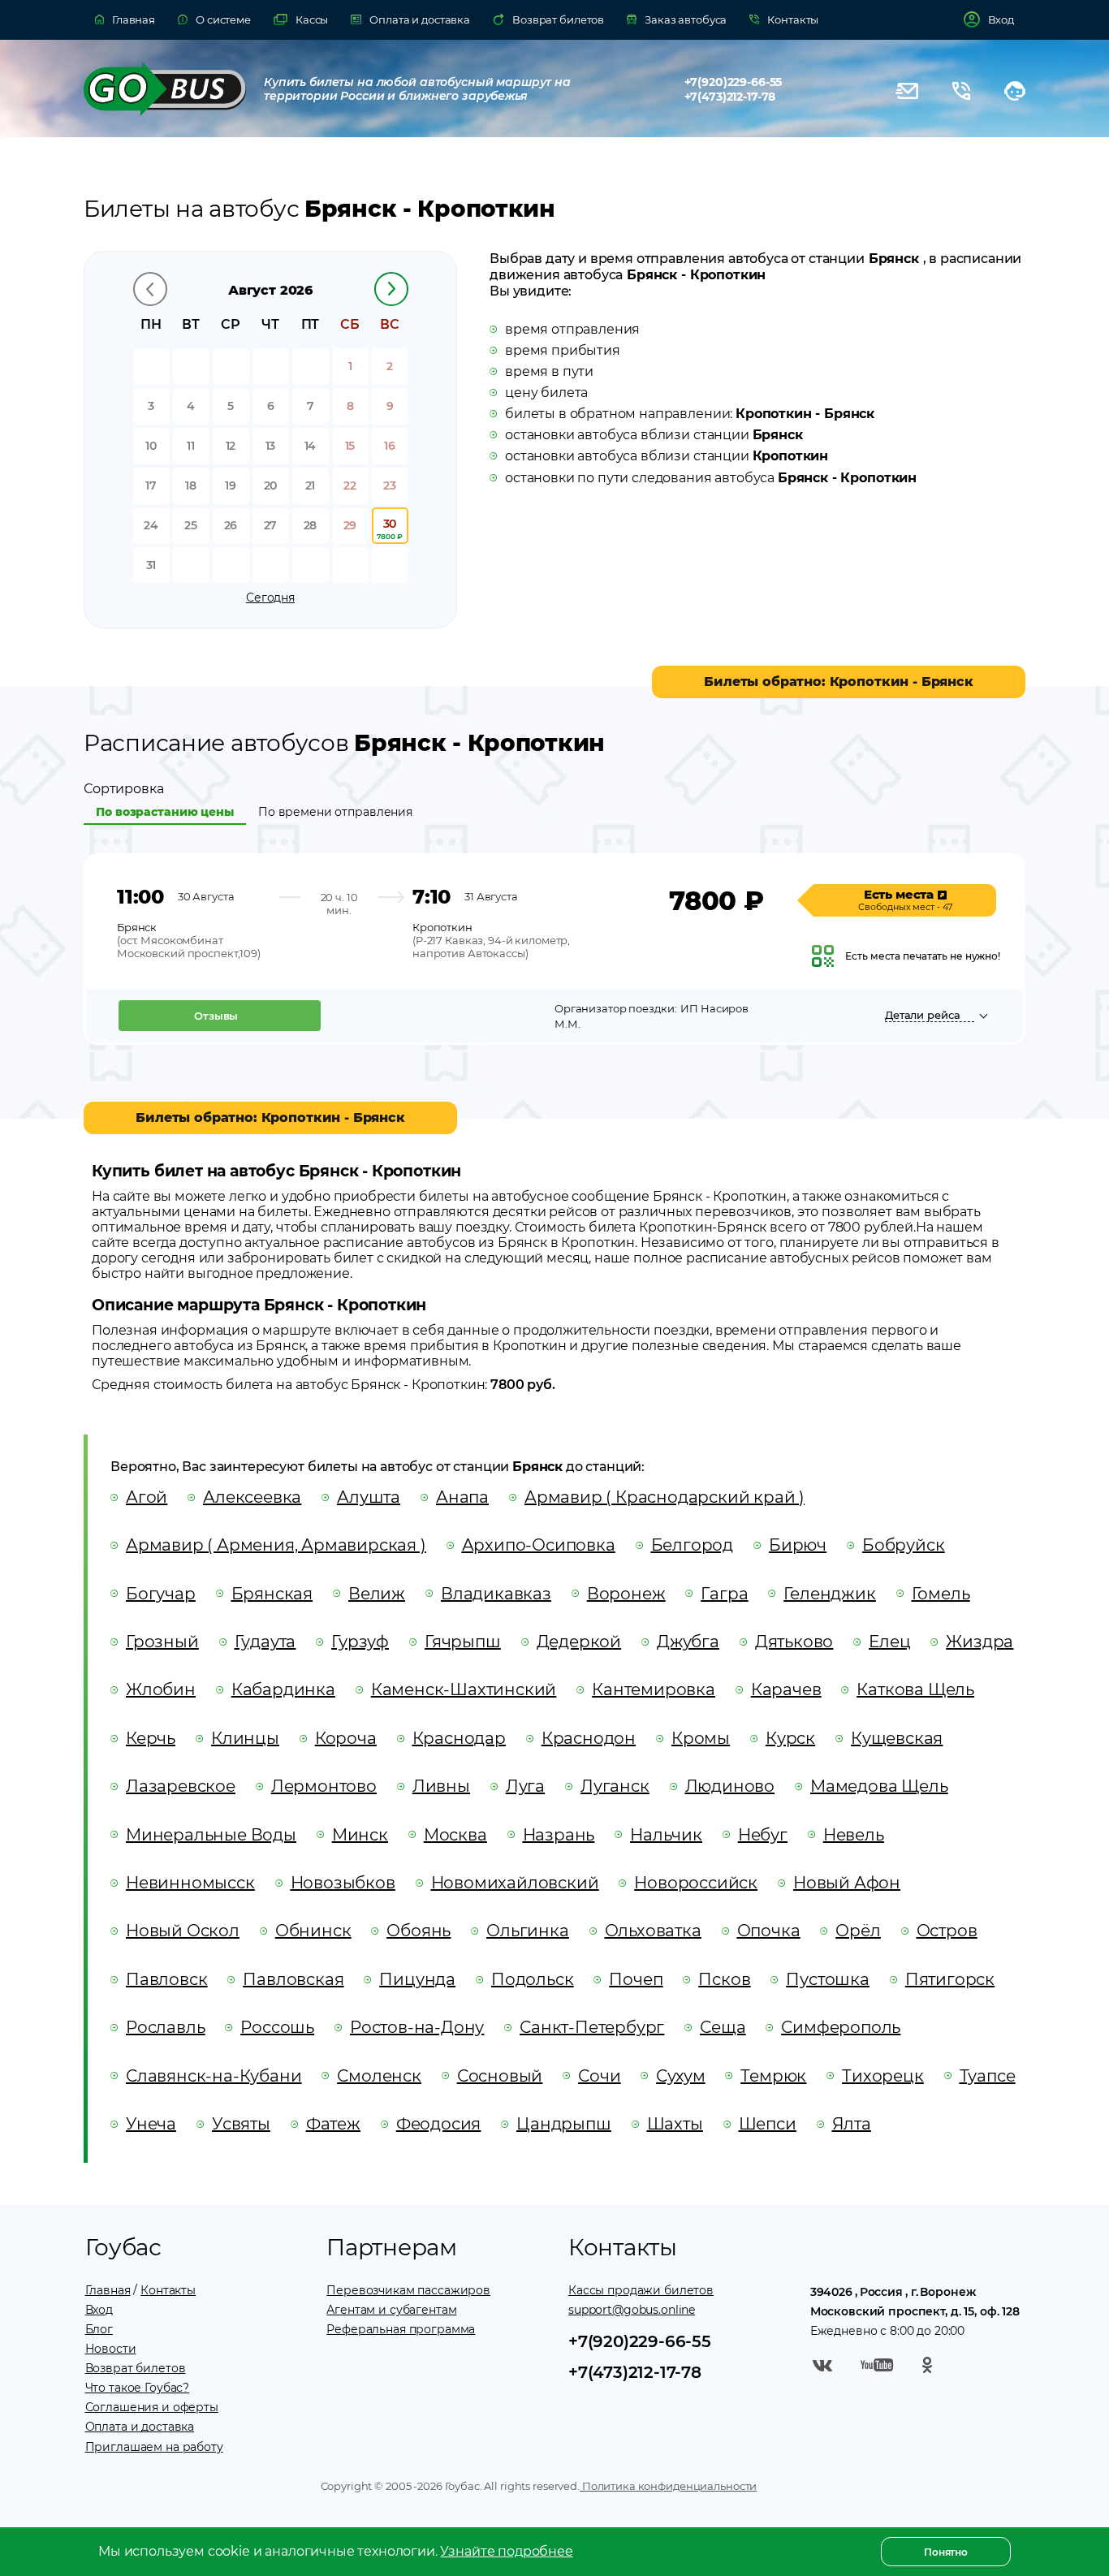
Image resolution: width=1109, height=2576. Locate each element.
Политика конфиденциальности (668, 2486)
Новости (111, 2349)
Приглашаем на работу (154, 2447)
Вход (99, 2310)
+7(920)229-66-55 (734, 82)
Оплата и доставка (140, 2427)
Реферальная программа (401, 2329)
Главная (108, 2290)
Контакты (168, 2290)
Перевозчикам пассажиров (408, 2290)
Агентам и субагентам (391, 2310)
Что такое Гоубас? (138, 2388)
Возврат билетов (136, 2368)
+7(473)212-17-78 (730, 97)
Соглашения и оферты (152, 2407)
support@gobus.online (632, 2310)
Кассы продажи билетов (641, 2290)
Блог (99, 2329)
